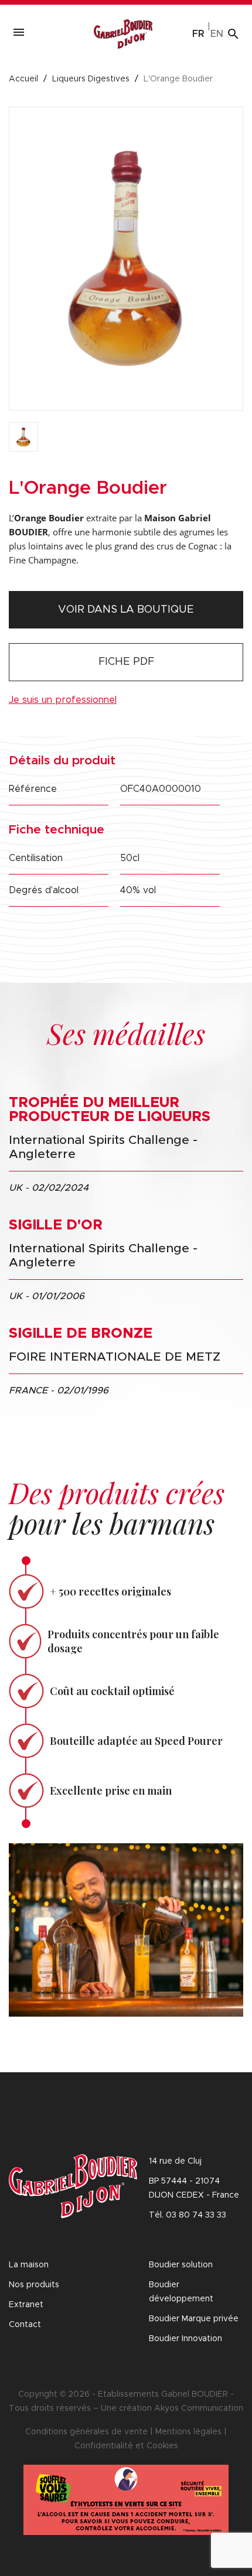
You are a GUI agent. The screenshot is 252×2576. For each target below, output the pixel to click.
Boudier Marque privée (194, 2319)
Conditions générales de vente (86, 2432)
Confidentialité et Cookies (126, 2446)
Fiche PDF (126, 662)
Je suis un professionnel (63, 700)
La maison (29, 2265)
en (217, 34)
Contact (25, 2325)
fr (198, 34)
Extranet (26, 2305)
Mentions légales (188, 2432)
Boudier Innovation (185, 2339)
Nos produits (34, 2285)
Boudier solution (181, 2265)
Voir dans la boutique (126, 610)
